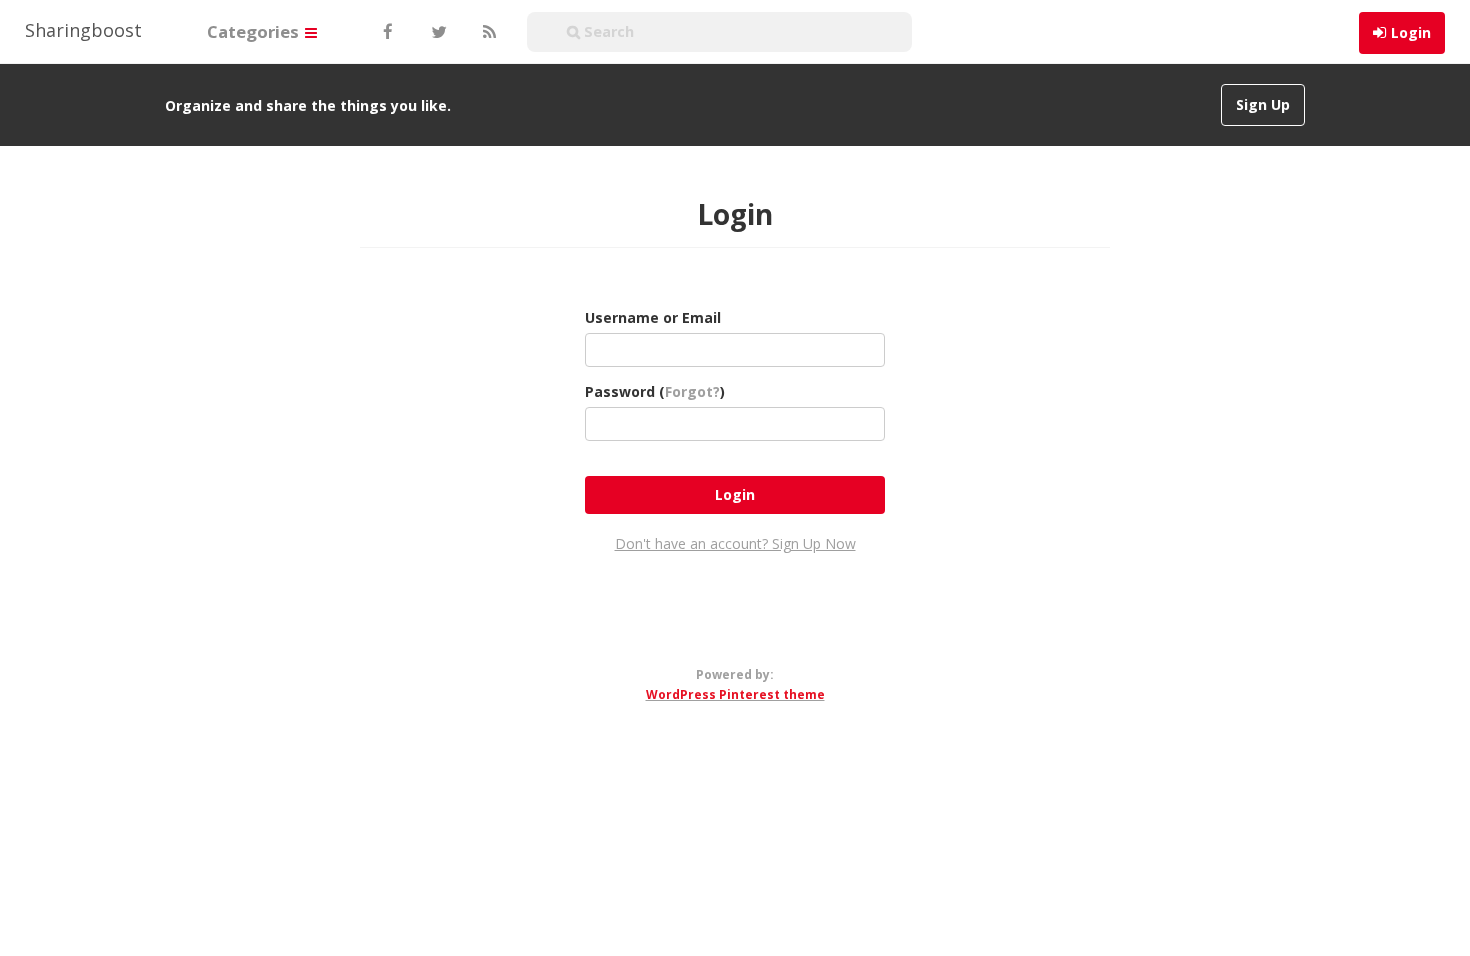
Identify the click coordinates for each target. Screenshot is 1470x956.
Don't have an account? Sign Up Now (735, 543)
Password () (655, 391)
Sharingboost (83, 30)
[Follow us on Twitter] (437, 32)
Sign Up (1263, 104)
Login (1411, 32)
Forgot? (692, 391)
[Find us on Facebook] (387, 32)
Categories (255, 31)
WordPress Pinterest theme (735, 694)
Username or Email (653, 317)
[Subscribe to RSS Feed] (487, 32)
